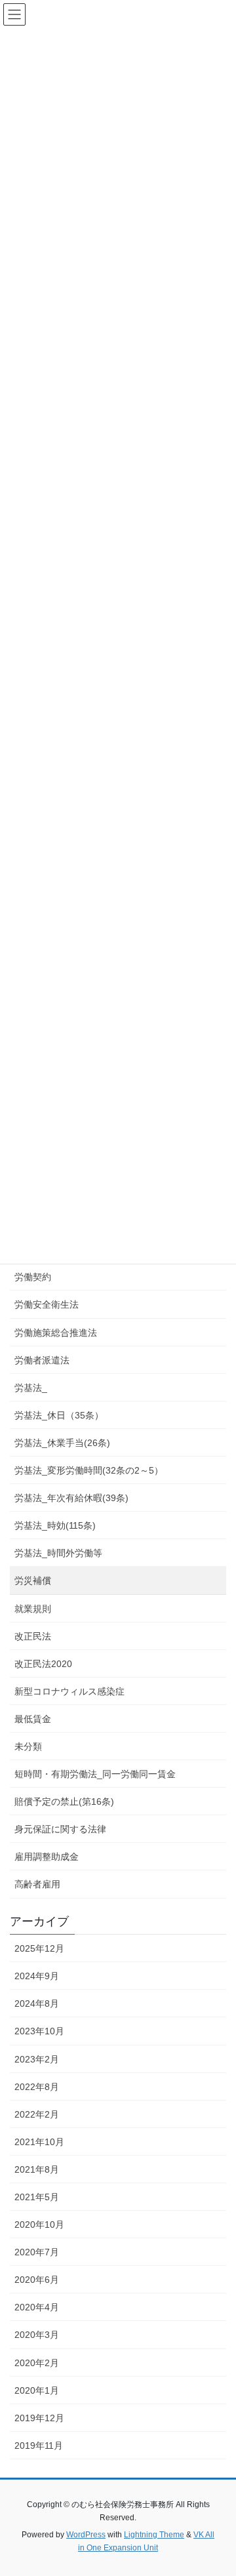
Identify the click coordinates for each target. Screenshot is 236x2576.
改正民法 (33, 1636)
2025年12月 (39, 1948)
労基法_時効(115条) (55, 1525)
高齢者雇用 (37, 1884)
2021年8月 (37, 2169)
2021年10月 (39, 2142)
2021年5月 (37, 2197)
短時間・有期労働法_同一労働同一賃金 (95, 1774)
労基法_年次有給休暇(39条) (71, 1498)
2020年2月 (37, 2363)
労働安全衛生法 (47, 1304)
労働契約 (33, 1277)
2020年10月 (39, 2224)
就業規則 (33, 1609)
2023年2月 (37, 2059)
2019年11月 (39, 2445)
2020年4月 (37, 2307)
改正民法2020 (43, 1664)
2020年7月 (37, 2252)
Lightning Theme (154, 2535)
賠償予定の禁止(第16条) (64, 1801)
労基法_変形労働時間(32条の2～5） (89, 1470)
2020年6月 (37, 2280)
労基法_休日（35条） (59, 1415)
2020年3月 (37, 2335)
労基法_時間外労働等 (58, 1553)
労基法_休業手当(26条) (62, 1443)
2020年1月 (37, 2390)
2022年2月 (37, 2114)
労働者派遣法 (42, 1360)
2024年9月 (37, 1976)
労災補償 (33, 1580)
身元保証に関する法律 (60, 1829)
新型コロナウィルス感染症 (69, 1691)
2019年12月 (39, 2418)
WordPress (86, 2535)
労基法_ (31, 1388)
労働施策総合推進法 (56, 1333)
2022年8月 (37, 2087)
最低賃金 (33, 1719)
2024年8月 (37, 2003)
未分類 (28, 1746)
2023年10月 (39, 2031)
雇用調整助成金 (47, 1857)
